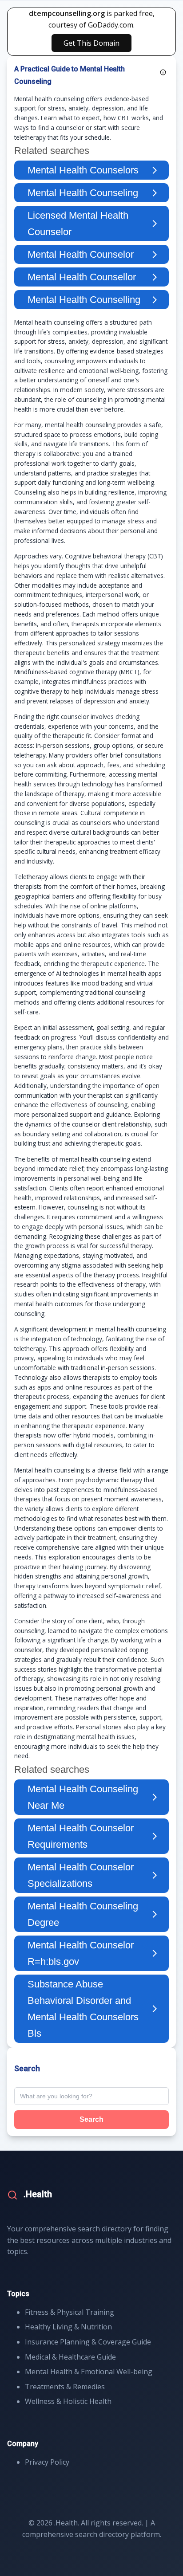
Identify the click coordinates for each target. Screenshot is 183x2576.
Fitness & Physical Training (70, 2312)
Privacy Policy (47, 2462)
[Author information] (163, 72)
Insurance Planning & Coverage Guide (88, 2342)
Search (91, 2119)
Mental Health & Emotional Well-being (89, 2372)
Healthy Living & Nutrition (68, 2327)
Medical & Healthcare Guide (70, 2357)
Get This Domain (91, 43)
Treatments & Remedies (65, 2387)
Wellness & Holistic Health (68, 2401)
